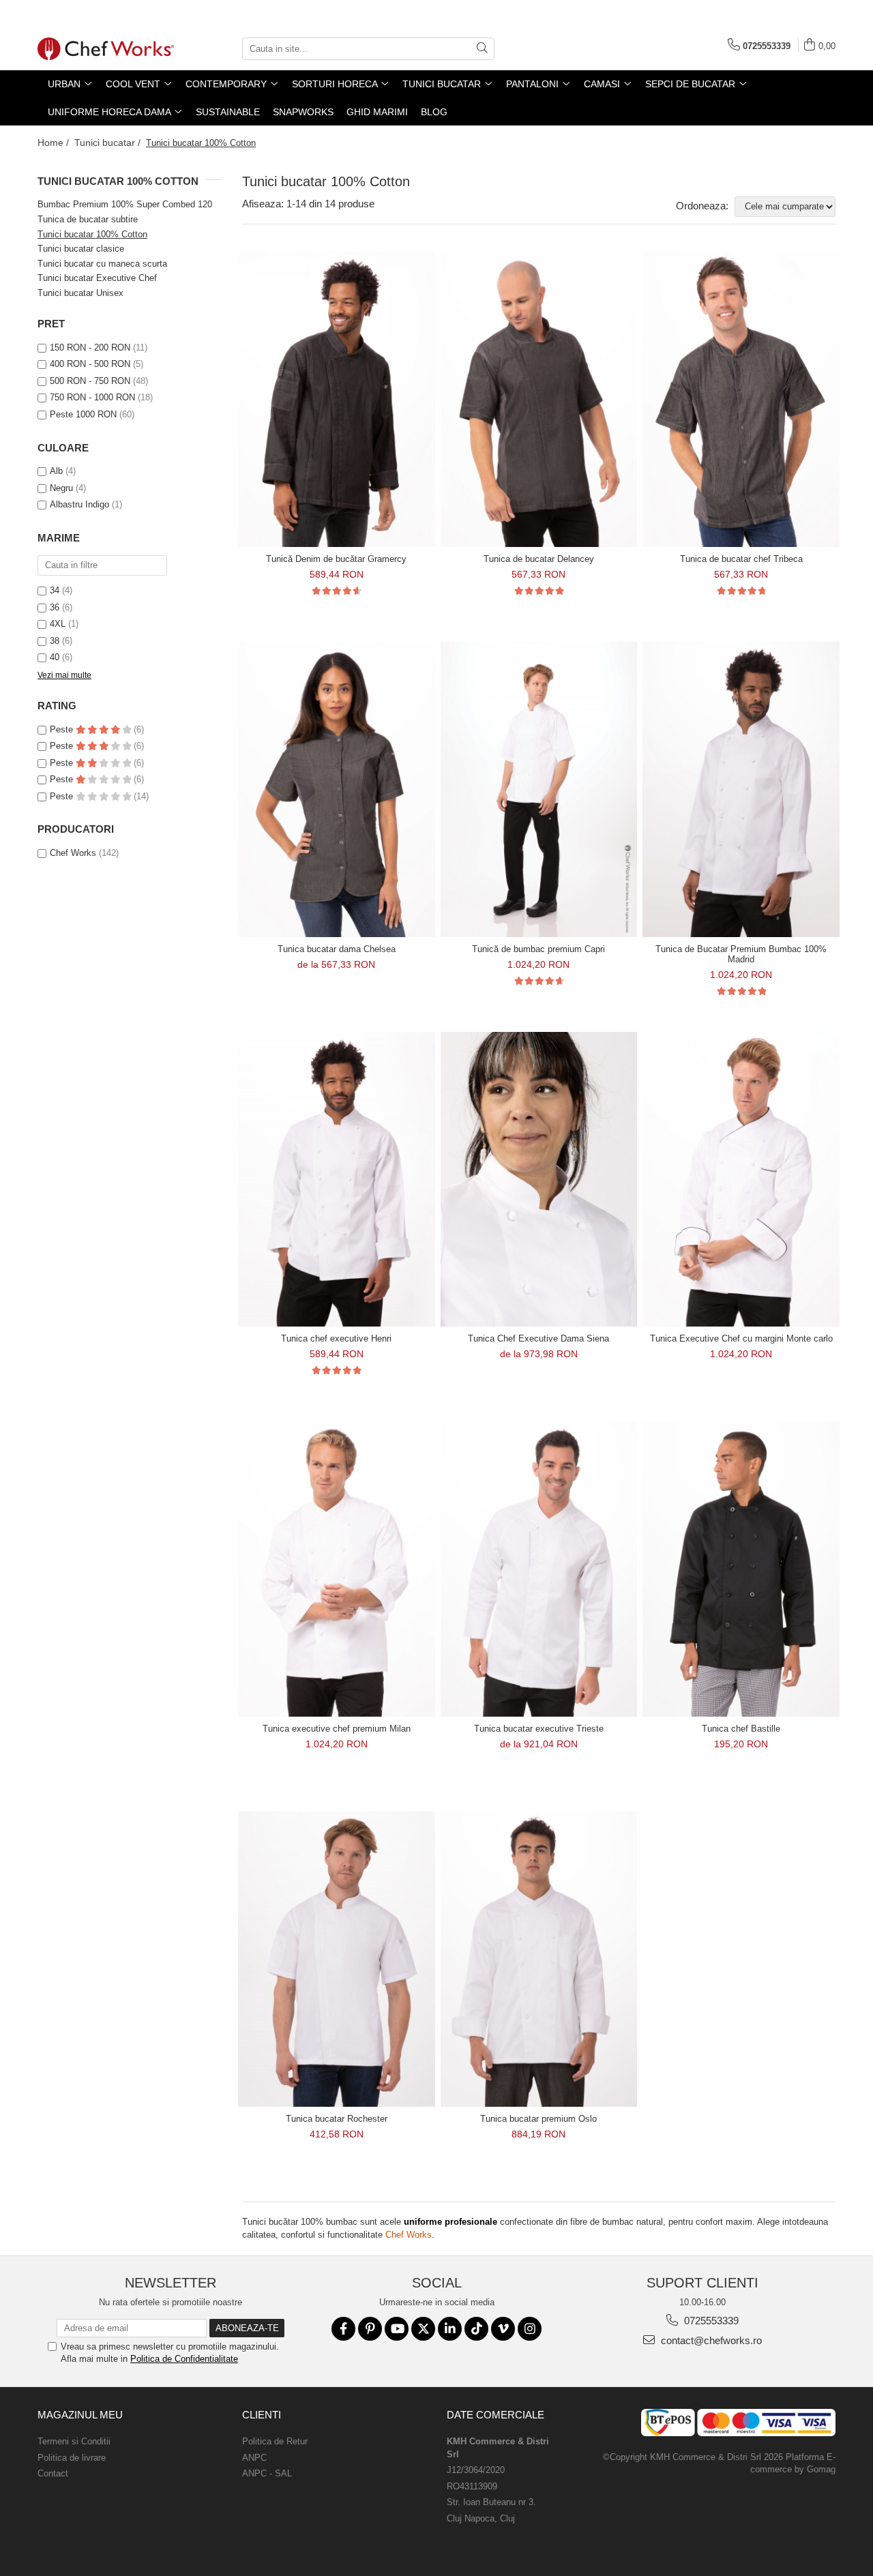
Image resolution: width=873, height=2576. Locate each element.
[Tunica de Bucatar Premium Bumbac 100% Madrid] (741, 789)
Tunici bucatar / (109, 143)
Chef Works (73, 853)
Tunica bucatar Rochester (337, 2119)
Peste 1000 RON (83, 414)
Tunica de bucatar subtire (88, 219)
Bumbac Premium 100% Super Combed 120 (125, 204)
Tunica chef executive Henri (336, 1338)
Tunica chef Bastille (741, 1729)
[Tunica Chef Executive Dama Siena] (539, 1180)
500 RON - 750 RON (90, 381)
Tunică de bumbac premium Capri (538, 949)
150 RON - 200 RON (90, 347)
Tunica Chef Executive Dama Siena (538, 1338)
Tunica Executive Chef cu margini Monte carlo (741, 1338)
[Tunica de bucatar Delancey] (539, 399)
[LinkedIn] (450, 2329)
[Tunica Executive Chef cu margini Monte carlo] (741, 1180)
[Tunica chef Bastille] (741, 1569)
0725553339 (710, 2321)
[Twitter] (423, 2329)
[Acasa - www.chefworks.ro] (106, 49)
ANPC (254, 2458)
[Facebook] (343, 2329)
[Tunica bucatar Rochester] (337, 1959)
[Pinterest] (370, 2329)
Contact (53, 2473)
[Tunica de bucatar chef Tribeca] (741, 399)
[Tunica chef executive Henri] (337, 1180)
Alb (56, 471)
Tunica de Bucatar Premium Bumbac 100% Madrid (741, 954)
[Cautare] (482, 49)
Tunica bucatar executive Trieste (539, 1729)
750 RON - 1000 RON (92, 397)
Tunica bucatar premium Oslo (538, 2119)
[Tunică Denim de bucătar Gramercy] (337, 399)
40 (55, 657)
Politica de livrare (72, 2458)
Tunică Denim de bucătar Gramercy (336, 559)
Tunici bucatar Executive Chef (97, 278)
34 (55, 590)
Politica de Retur (275, 2441)
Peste (63, 729)
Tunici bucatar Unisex (80, 293)
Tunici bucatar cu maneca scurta (102, 264)
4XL (58, 624)
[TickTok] (476, 2329)
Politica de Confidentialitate (184, 2359)
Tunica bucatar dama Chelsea (337, 949)
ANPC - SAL (267, 2473)
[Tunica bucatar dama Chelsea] (337, 789)
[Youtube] (397, 2329)
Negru (61, 488)
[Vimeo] (503, 2329)
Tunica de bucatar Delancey (539, 559)
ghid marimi (377, 112)
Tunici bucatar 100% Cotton (92, 234)
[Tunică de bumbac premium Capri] (539, 789)
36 (55, 607)
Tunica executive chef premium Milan (337, 1729)
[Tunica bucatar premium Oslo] (539, 1959)
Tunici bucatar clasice (81, 249)
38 (55, 641)
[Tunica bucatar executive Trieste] (539, 1569)
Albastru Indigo (79, 504)
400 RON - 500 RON (90, 364)
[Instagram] (530, 2329)
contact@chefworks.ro (710, 2340)
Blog (434, 112)
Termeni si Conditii (74, 2441)
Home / (55, 143)
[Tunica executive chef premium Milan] (337, 1569)
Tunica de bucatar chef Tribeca (741, 559)
